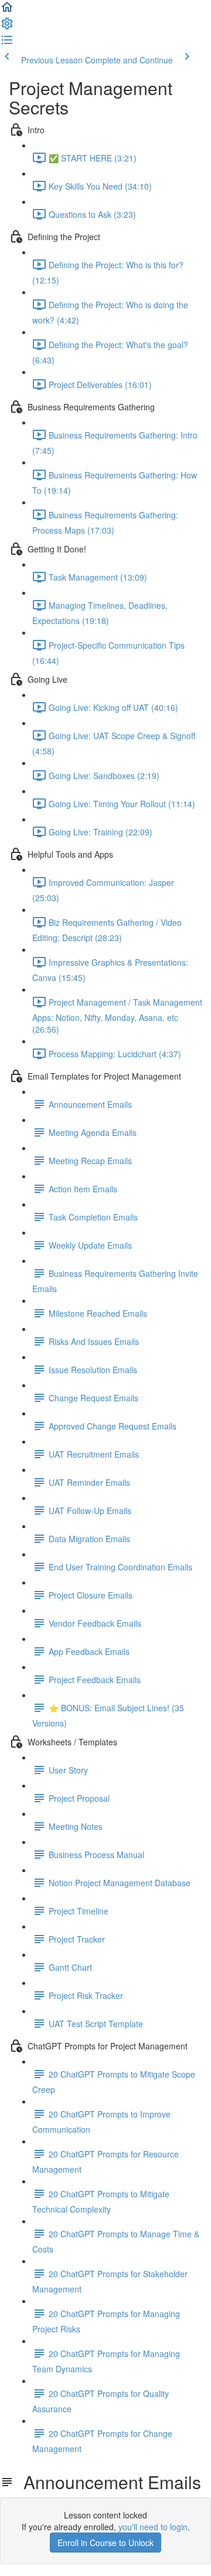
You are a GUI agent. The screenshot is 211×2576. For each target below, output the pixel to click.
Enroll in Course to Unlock (105, 2543)
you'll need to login (153, 2527)
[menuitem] (7, 27)
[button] (7, 11)
